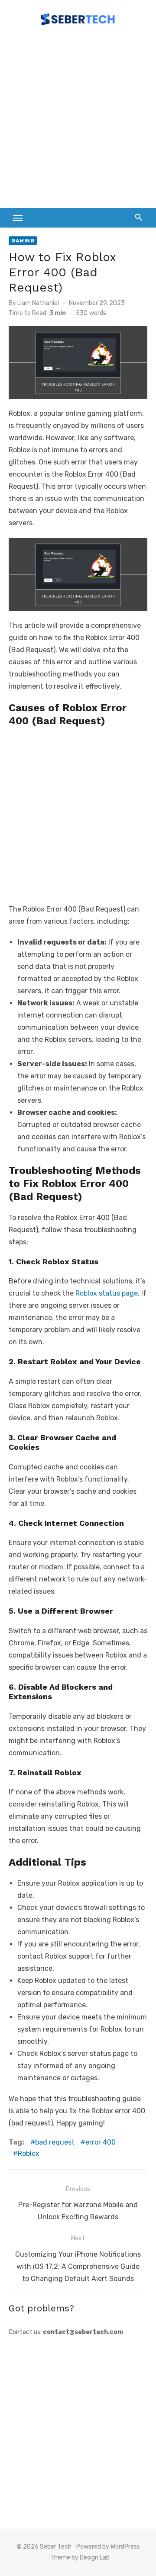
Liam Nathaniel (38, 303)
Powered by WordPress (108, 2547)
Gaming (23, 241)
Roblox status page (107, 1293)
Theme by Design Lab (80, 2558)
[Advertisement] (78, 121)
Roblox (29, 2153)
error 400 (101, 2142)
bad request (55, 2142)
